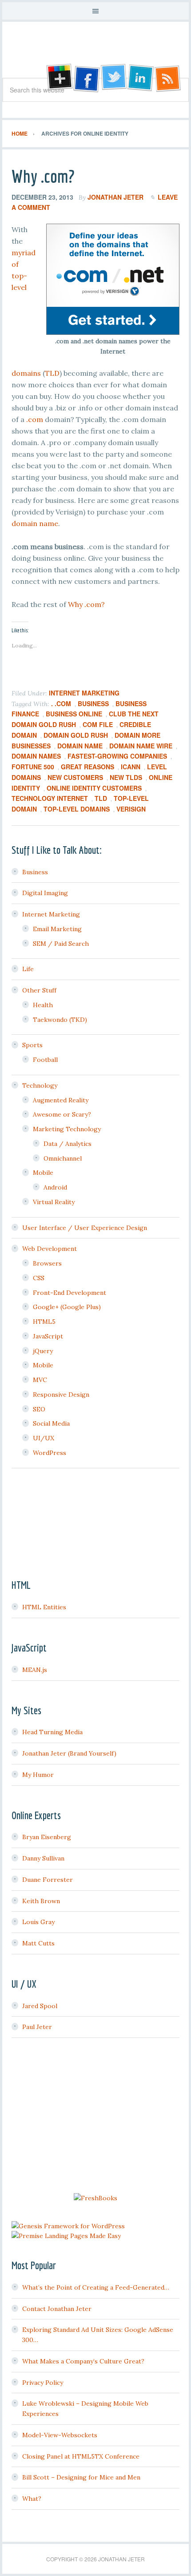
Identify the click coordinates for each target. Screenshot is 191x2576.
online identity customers (94, 788)
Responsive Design (61, 1394)
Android (55, 1187)
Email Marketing (57, 929)
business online (74, 714)
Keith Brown (41, 1901)
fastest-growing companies (117, 756)
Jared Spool (40, 2006)
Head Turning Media (52, 1732)
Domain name (80, 746)
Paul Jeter (37, 2027)
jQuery (43, 1351)
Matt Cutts (38, 1943)
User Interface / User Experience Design (85, 1228)
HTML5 (44, 1322)
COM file (98, 724)
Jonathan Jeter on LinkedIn (141, 78)
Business (93, 703)
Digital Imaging (45, 893)
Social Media (51, 1423)
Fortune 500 (33, 767)
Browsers (47, 1263)
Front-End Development (70, 1293)
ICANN (131, 767)
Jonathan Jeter (95, 53)
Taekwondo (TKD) (60, 1020)
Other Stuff (39, 990)
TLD (52, 373)
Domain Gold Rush (76, 735)
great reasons (88, 767)
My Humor (38, 1775)
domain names (36, 756)
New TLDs (126, 777)
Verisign (131, 809)
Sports (32, 1045)
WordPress (50, 1453)
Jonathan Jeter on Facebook (86, 78)
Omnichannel (63, 1158)
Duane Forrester (48, 1880)
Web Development (50, 1249)
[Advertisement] (95, 2117)
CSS (39, 1278)
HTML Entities (44, 1607)
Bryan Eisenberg (47, 1837)
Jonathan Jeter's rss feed (168, 78)
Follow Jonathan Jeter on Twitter (113, 78)
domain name (35, 523)
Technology (40, 1085)
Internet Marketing (84, 693)
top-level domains (77, 809)
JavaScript (48, 1336)
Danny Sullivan (43, 1858)
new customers (75, 777)
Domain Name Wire (141, 746)
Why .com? (43, 176)
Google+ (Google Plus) (67, 1307)
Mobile (43, 1173)
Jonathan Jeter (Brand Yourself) (69, 1753)
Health (43, 1005)
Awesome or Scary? (62, 1114)
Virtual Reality (54, 1202)
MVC (40, 1380)
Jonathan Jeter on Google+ (58, 78)
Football (45, 1060)
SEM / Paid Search (61, 944)
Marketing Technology (67, 1129)
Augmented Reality (61, 1100)
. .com (61, 703)
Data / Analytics (68, 1144)
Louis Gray (38, 1922)
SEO (39, 1409)
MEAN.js (35, 1670)
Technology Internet (50, 798)
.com (35, 419)
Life (28, 969)
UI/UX (44, 1438)
